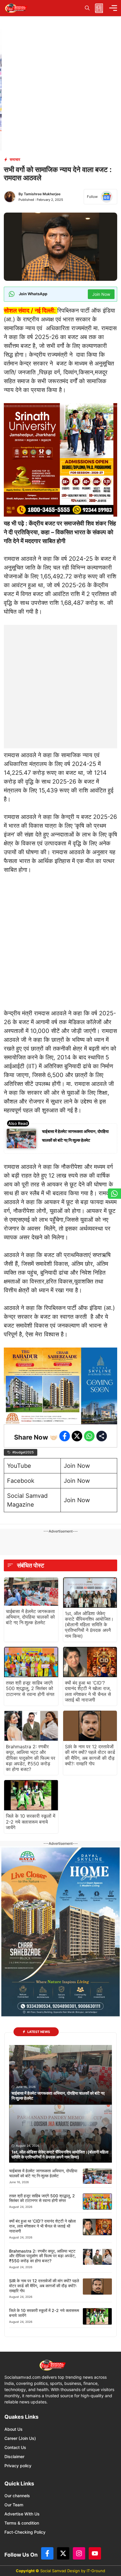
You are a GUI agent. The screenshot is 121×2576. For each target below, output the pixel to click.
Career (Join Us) (20, 2438)
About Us (14, 2429)
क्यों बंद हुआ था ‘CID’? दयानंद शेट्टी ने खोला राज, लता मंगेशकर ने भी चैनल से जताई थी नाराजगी (88, 1691)
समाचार (15, 159)
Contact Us (15, 2447)
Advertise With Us (22, 2514)
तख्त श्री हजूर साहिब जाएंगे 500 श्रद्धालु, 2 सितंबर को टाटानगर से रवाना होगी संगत (30, 1688)
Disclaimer (14, 2456)
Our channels (17, 2496)
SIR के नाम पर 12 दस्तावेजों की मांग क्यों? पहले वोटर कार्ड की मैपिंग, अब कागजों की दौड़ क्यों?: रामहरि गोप (90, 1755)
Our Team (14, 2505)
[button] (87, 8)
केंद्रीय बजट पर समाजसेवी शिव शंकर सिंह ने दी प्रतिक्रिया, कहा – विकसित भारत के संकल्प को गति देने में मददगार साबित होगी (60, 532)
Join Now (77, 1466)
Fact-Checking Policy (25, 2532)
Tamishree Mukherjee (42, 194)
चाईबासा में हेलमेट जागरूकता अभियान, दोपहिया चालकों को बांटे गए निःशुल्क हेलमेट (30, 1617)
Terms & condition (22, 2523)
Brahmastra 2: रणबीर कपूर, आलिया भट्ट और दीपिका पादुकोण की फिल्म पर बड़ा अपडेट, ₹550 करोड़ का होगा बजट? (31, 1758)
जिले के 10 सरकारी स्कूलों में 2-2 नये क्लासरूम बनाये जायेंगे (31, 1822)
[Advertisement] (60, 685)
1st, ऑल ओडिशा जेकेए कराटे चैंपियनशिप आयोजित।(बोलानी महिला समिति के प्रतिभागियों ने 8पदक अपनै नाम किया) (89, 1625)
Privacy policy (18, 2466)
